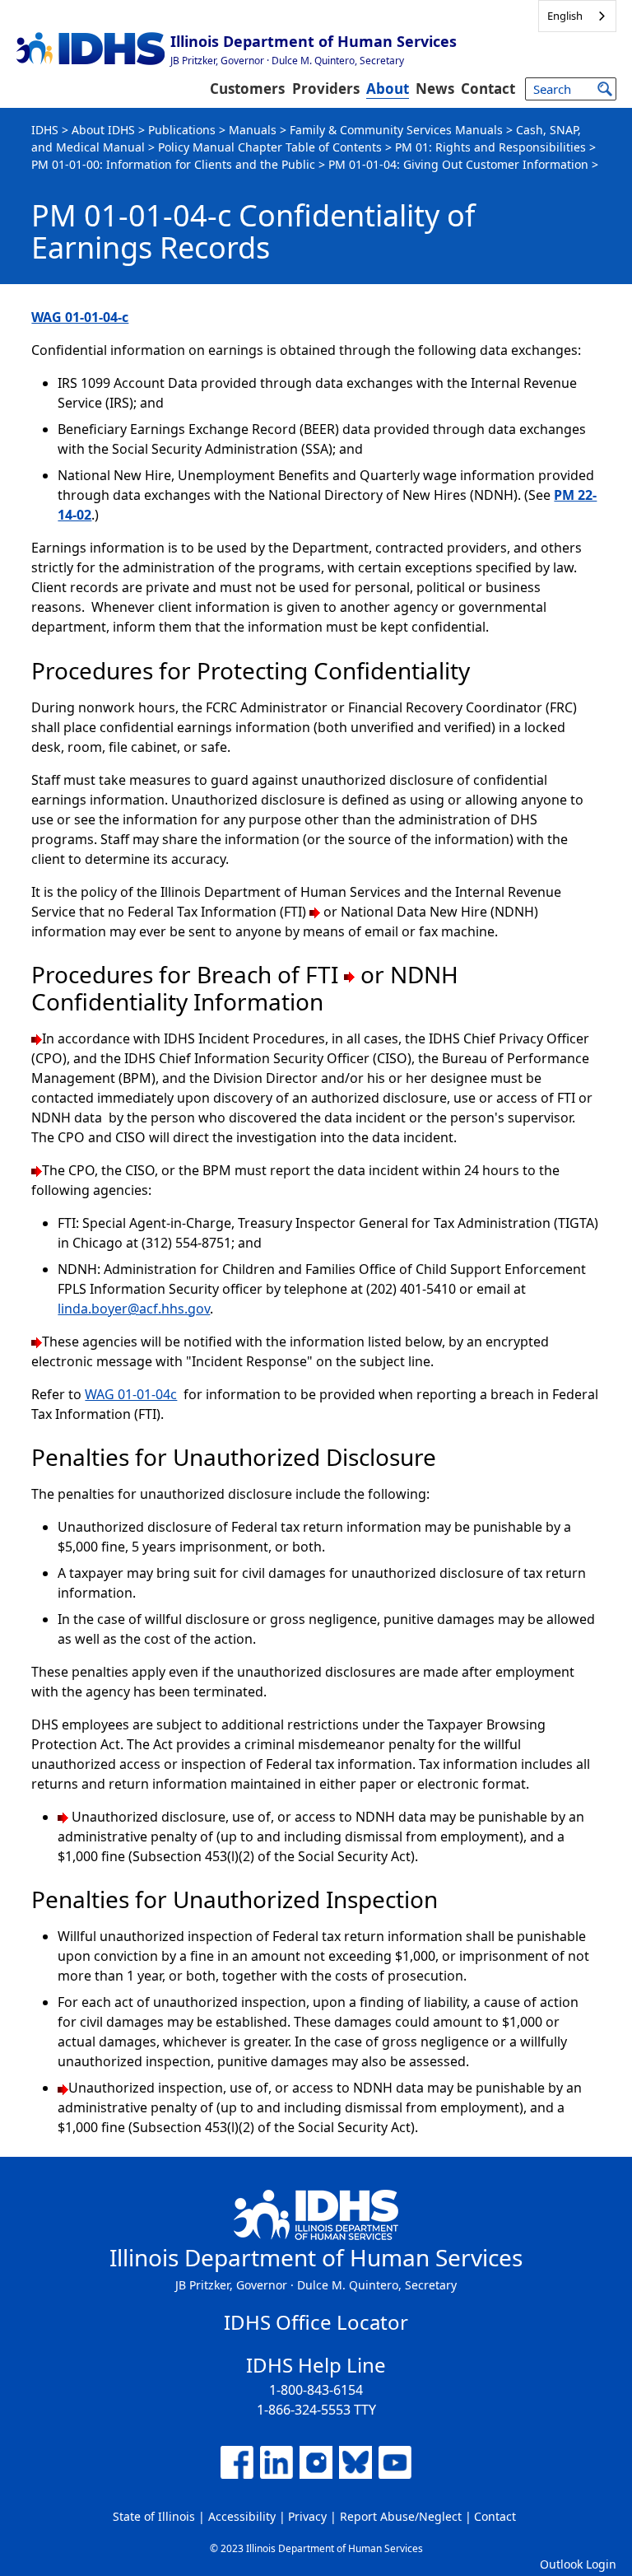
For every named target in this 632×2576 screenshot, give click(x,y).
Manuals (253, 130)
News (435, 89)
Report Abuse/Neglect (401, 2516)
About (388, 89)
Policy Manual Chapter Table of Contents (270, 147)
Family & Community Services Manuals (396, 130)
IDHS (45, 130)
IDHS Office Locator (316, 2322)
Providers (326, 89)
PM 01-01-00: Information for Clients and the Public (173, 164)
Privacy (307, 2516)
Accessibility (242, 2516)
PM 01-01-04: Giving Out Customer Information (458, 164)
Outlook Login (578, 2564)
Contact (488, 89)
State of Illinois (154, 2516)
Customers (247, 89)
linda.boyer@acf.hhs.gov (134, 1309)
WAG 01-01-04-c (80, 317)
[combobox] (577, 16)
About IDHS (103, 130)
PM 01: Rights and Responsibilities (490, 147)
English (565, 16)
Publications (182, 130)
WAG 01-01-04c (131, 1394)
